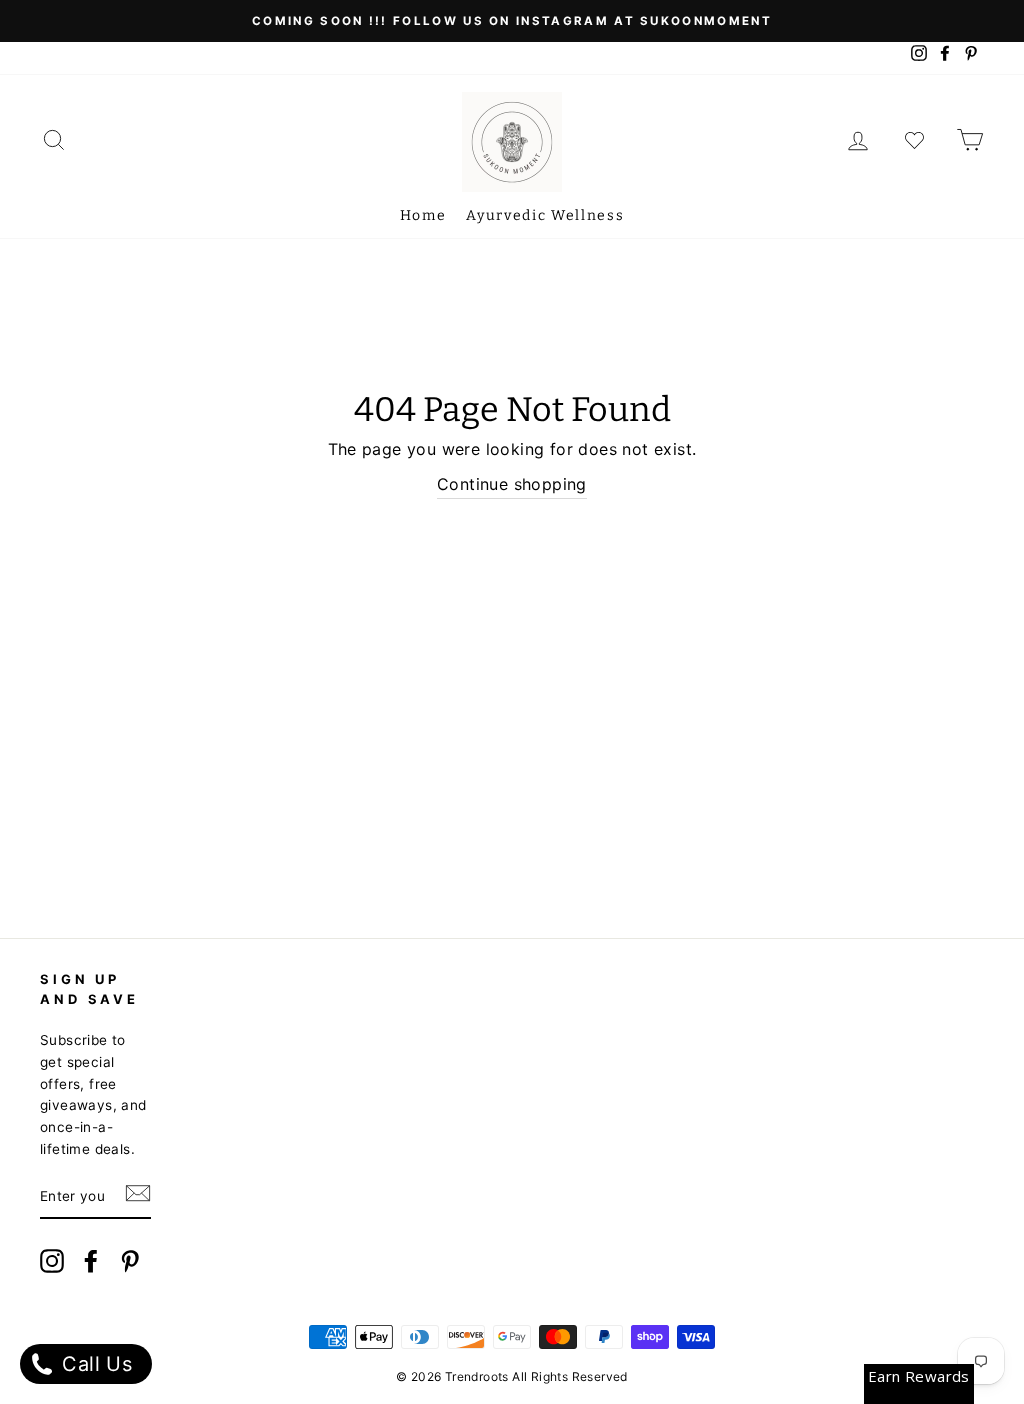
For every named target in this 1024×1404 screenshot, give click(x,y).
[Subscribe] (138, 1198)
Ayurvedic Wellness (545, 215)
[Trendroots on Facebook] (91, 1264)
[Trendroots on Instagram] (52, 1264)
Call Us (94, 1364)
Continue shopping (512, 484)
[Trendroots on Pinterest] (130, 1264)
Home (423, 215)
